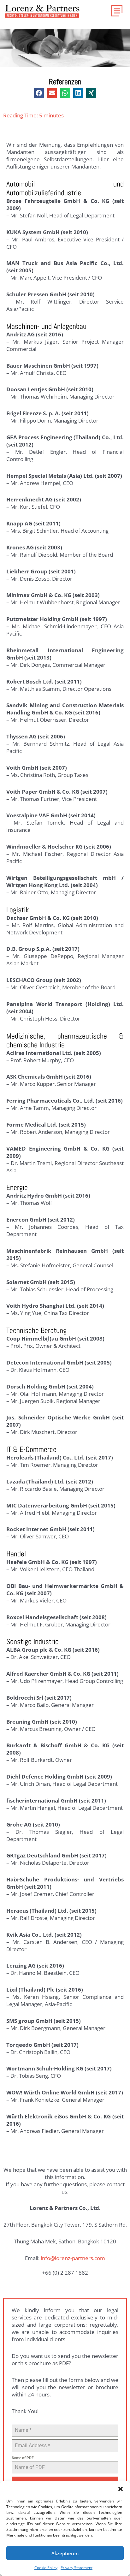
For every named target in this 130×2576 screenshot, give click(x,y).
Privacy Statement (77, 2568)
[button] (121, 2489)
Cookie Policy (46, 2568)
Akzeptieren (65, 2553)
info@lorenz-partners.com (73, 2258)
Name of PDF (23, 2458)
